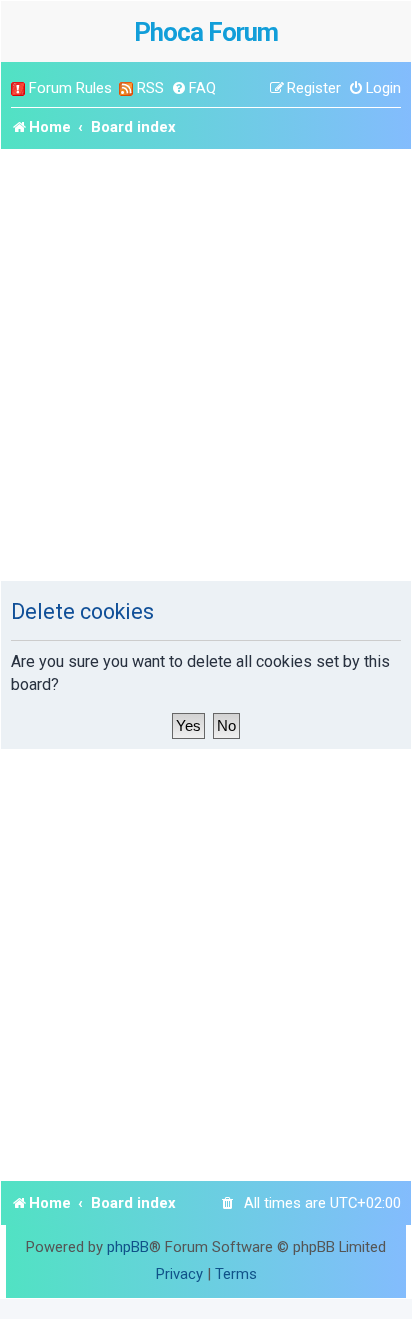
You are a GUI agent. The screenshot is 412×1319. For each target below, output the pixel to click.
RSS (150, 88)
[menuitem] (193, 88)
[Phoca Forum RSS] (126, 88)
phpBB (128, 1247)
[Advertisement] (206, 365)
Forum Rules (70, 88)
